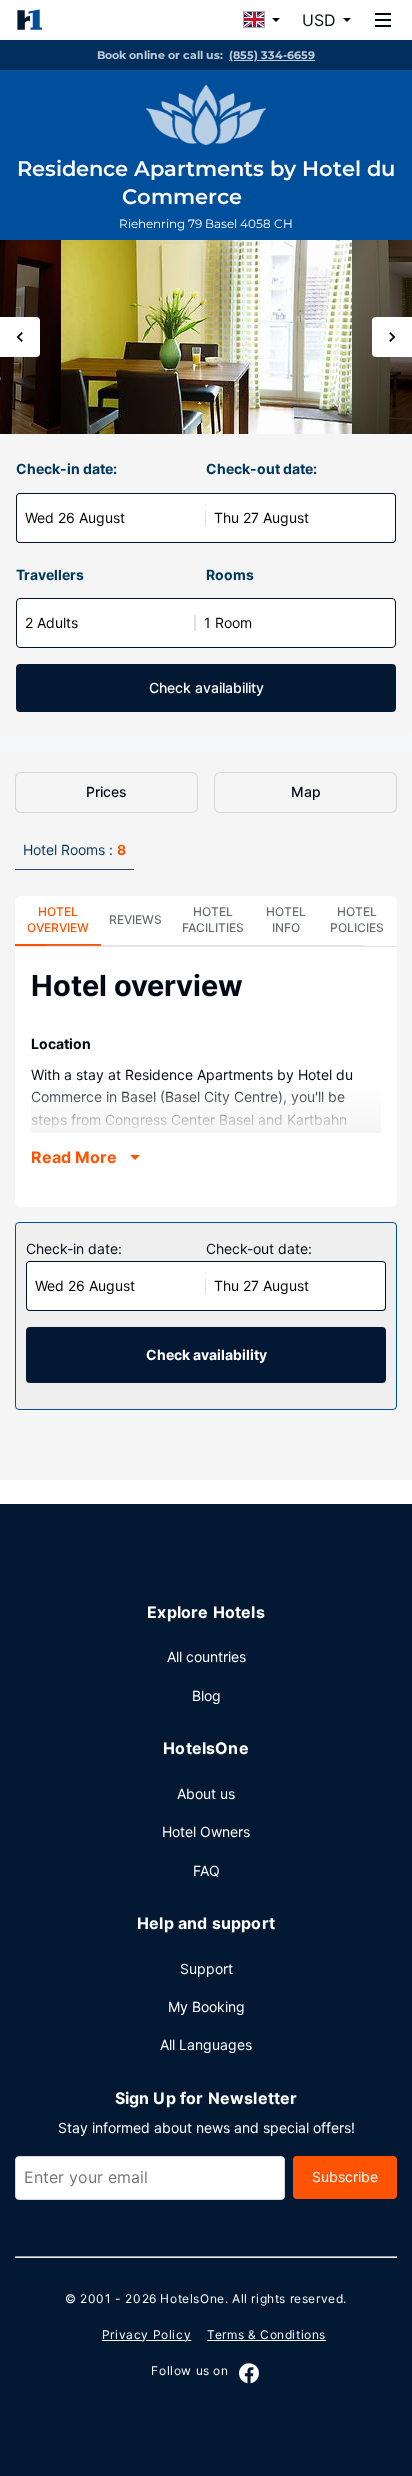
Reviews (135, 919)
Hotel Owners (206, 1831)
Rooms (230, 574)
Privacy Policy (146, 2334)
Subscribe (345, 2176)
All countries (206, 1656)
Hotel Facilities (213, 919)
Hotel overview (58, 919)
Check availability (206, 687)
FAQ (206, 1870)
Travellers (50, 574)
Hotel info (286, 919)
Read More (74, 1157)
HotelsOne (192, 2298)
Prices (106, 791)
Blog (206, 1695)
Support (206, 1968)
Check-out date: (261, 468)
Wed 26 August (75, 517)
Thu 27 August (261, 517)
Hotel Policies (357, 919)
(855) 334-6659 (272, 55)
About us (206, 1793)
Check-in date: (66, 468)
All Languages (206, 2044)
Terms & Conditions (266, 2334)
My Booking (206, 2006)
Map (306, 791)
